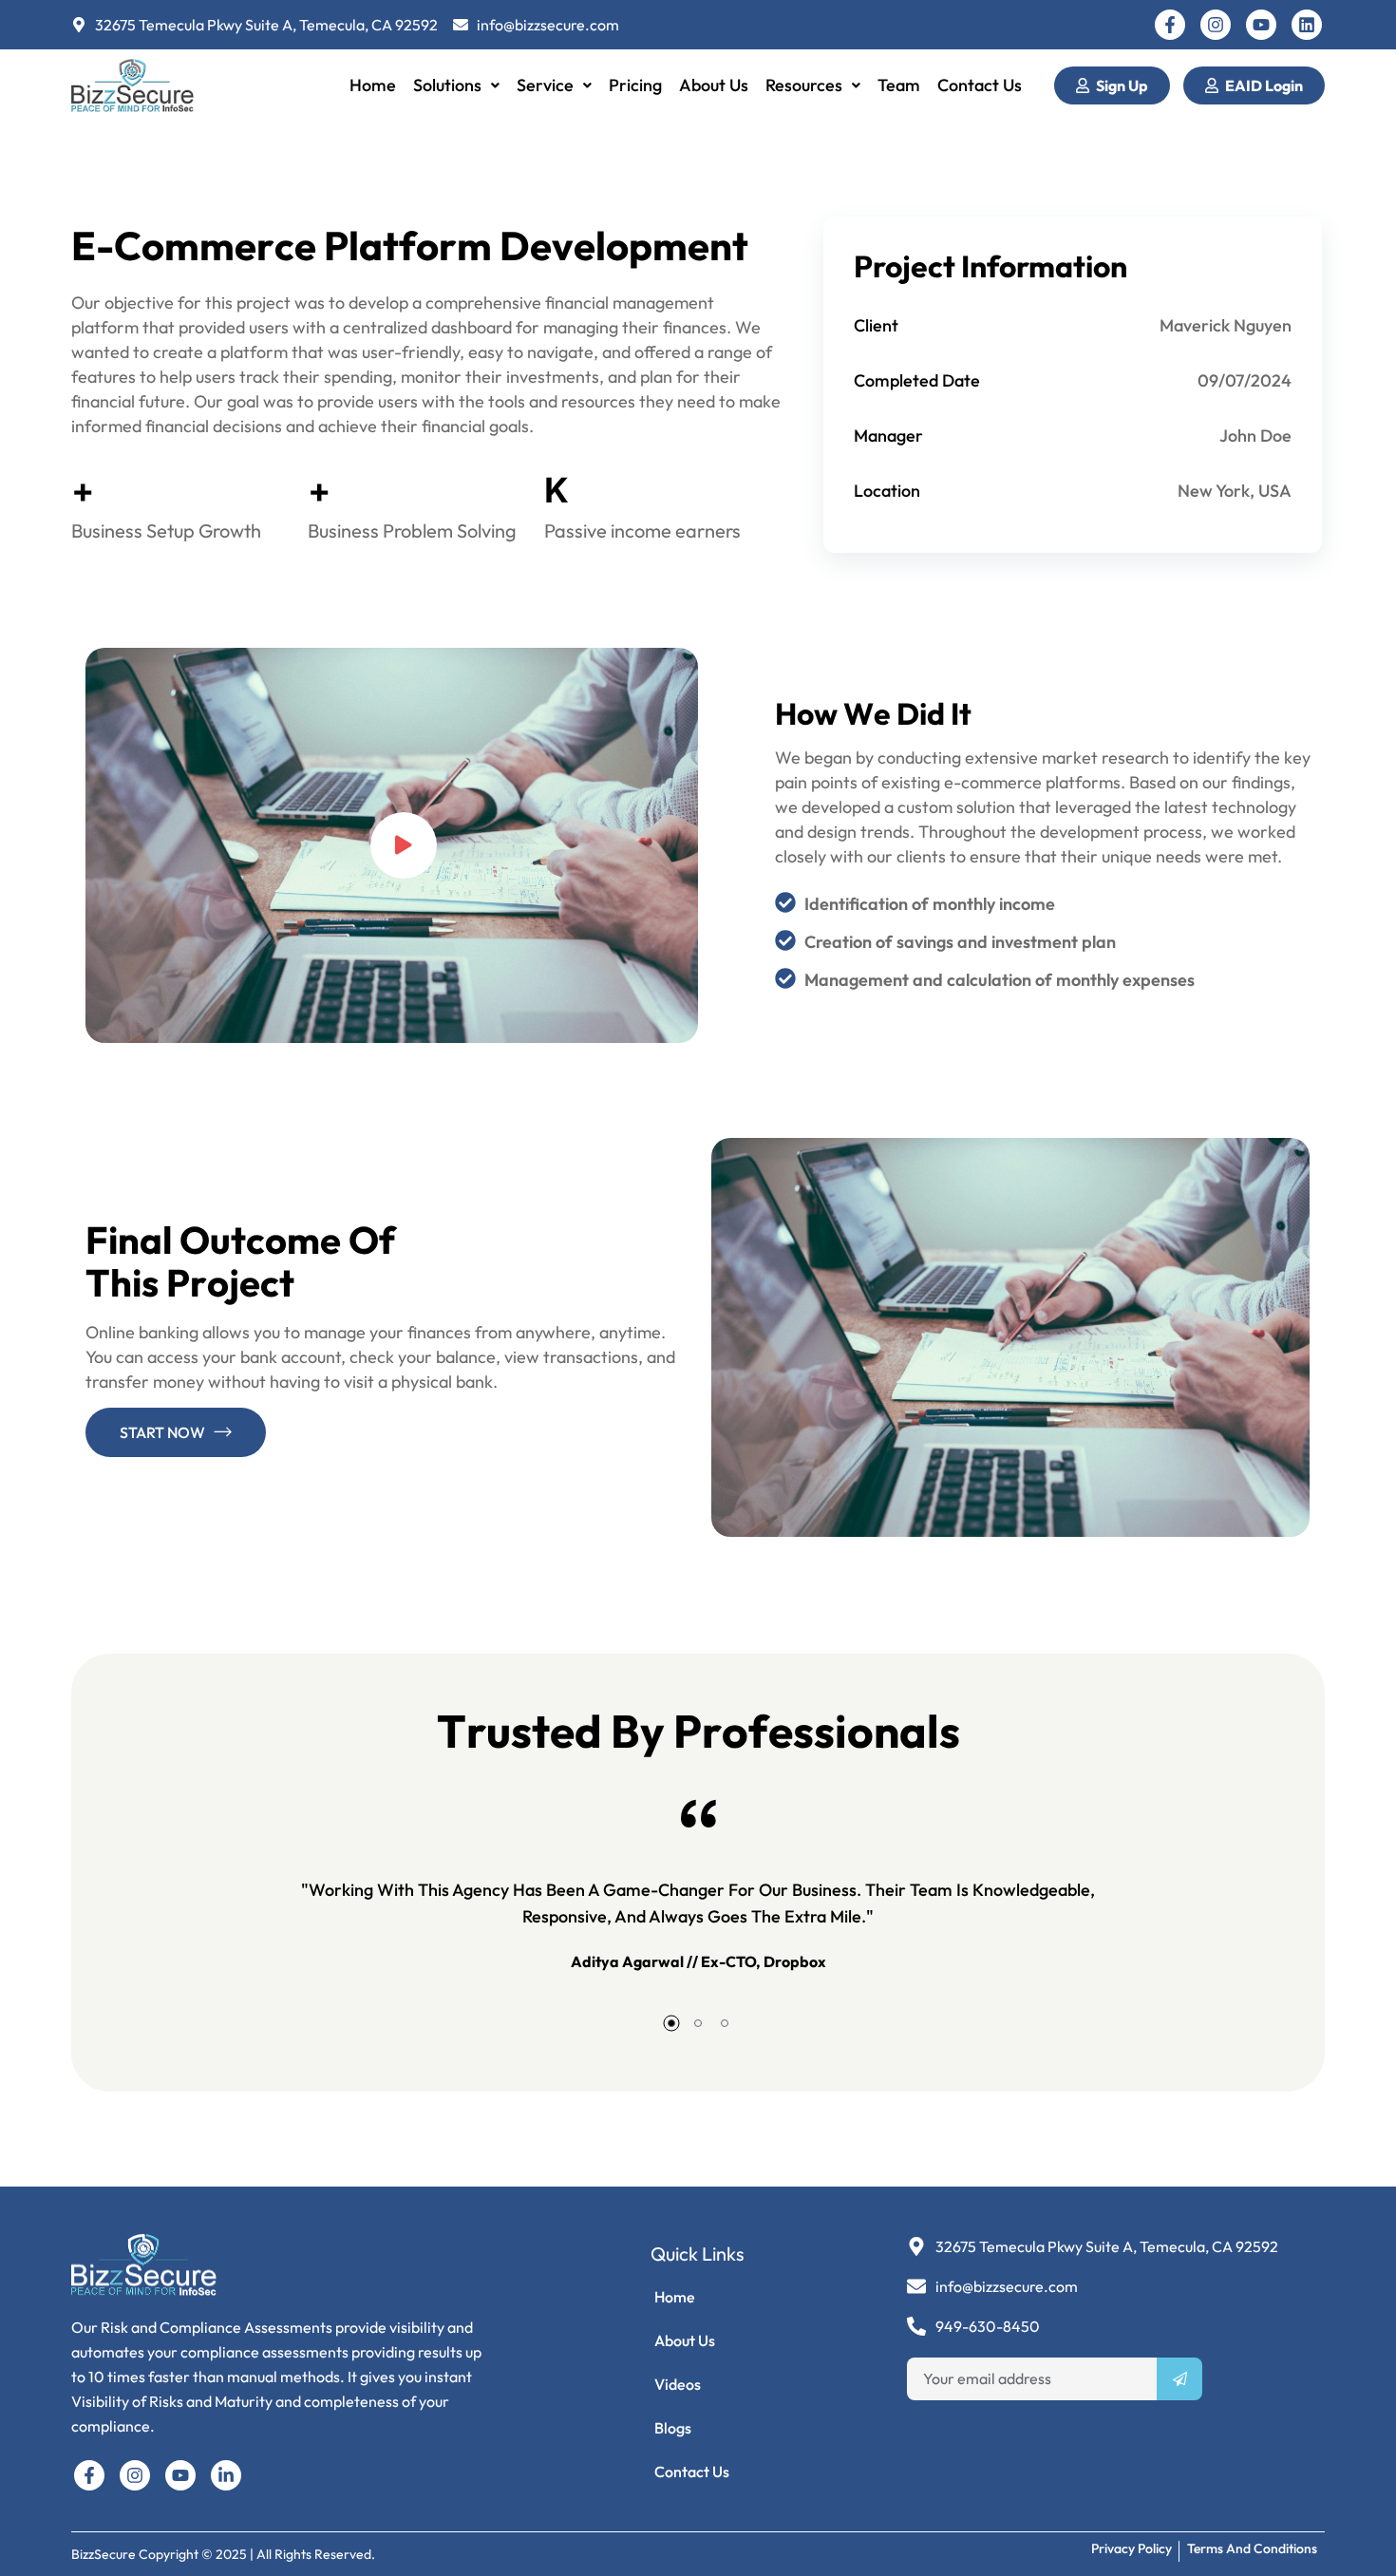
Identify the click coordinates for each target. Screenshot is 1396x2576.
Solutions (447, 85)
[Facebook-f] (1170, 25)
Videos (678, 2384)
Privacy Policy (1132, 2548)
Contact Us (980, 85)
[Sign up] (1179, 2379)
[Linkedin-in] (226, 2475)
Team (899, 85)
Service (545, 85)
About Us (714, 85)
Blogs (673, 2428)
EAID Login (1264, 85)
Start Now (162, 1432)
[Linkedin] (1307, 25)
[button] (456, 85)
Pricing (635, 85)
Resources (804, 85)
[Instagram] (1216, 25)
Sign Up (1122, 85)
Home (373, 85)
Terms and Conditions (1252, 2548)
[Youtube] (1261, 25)
